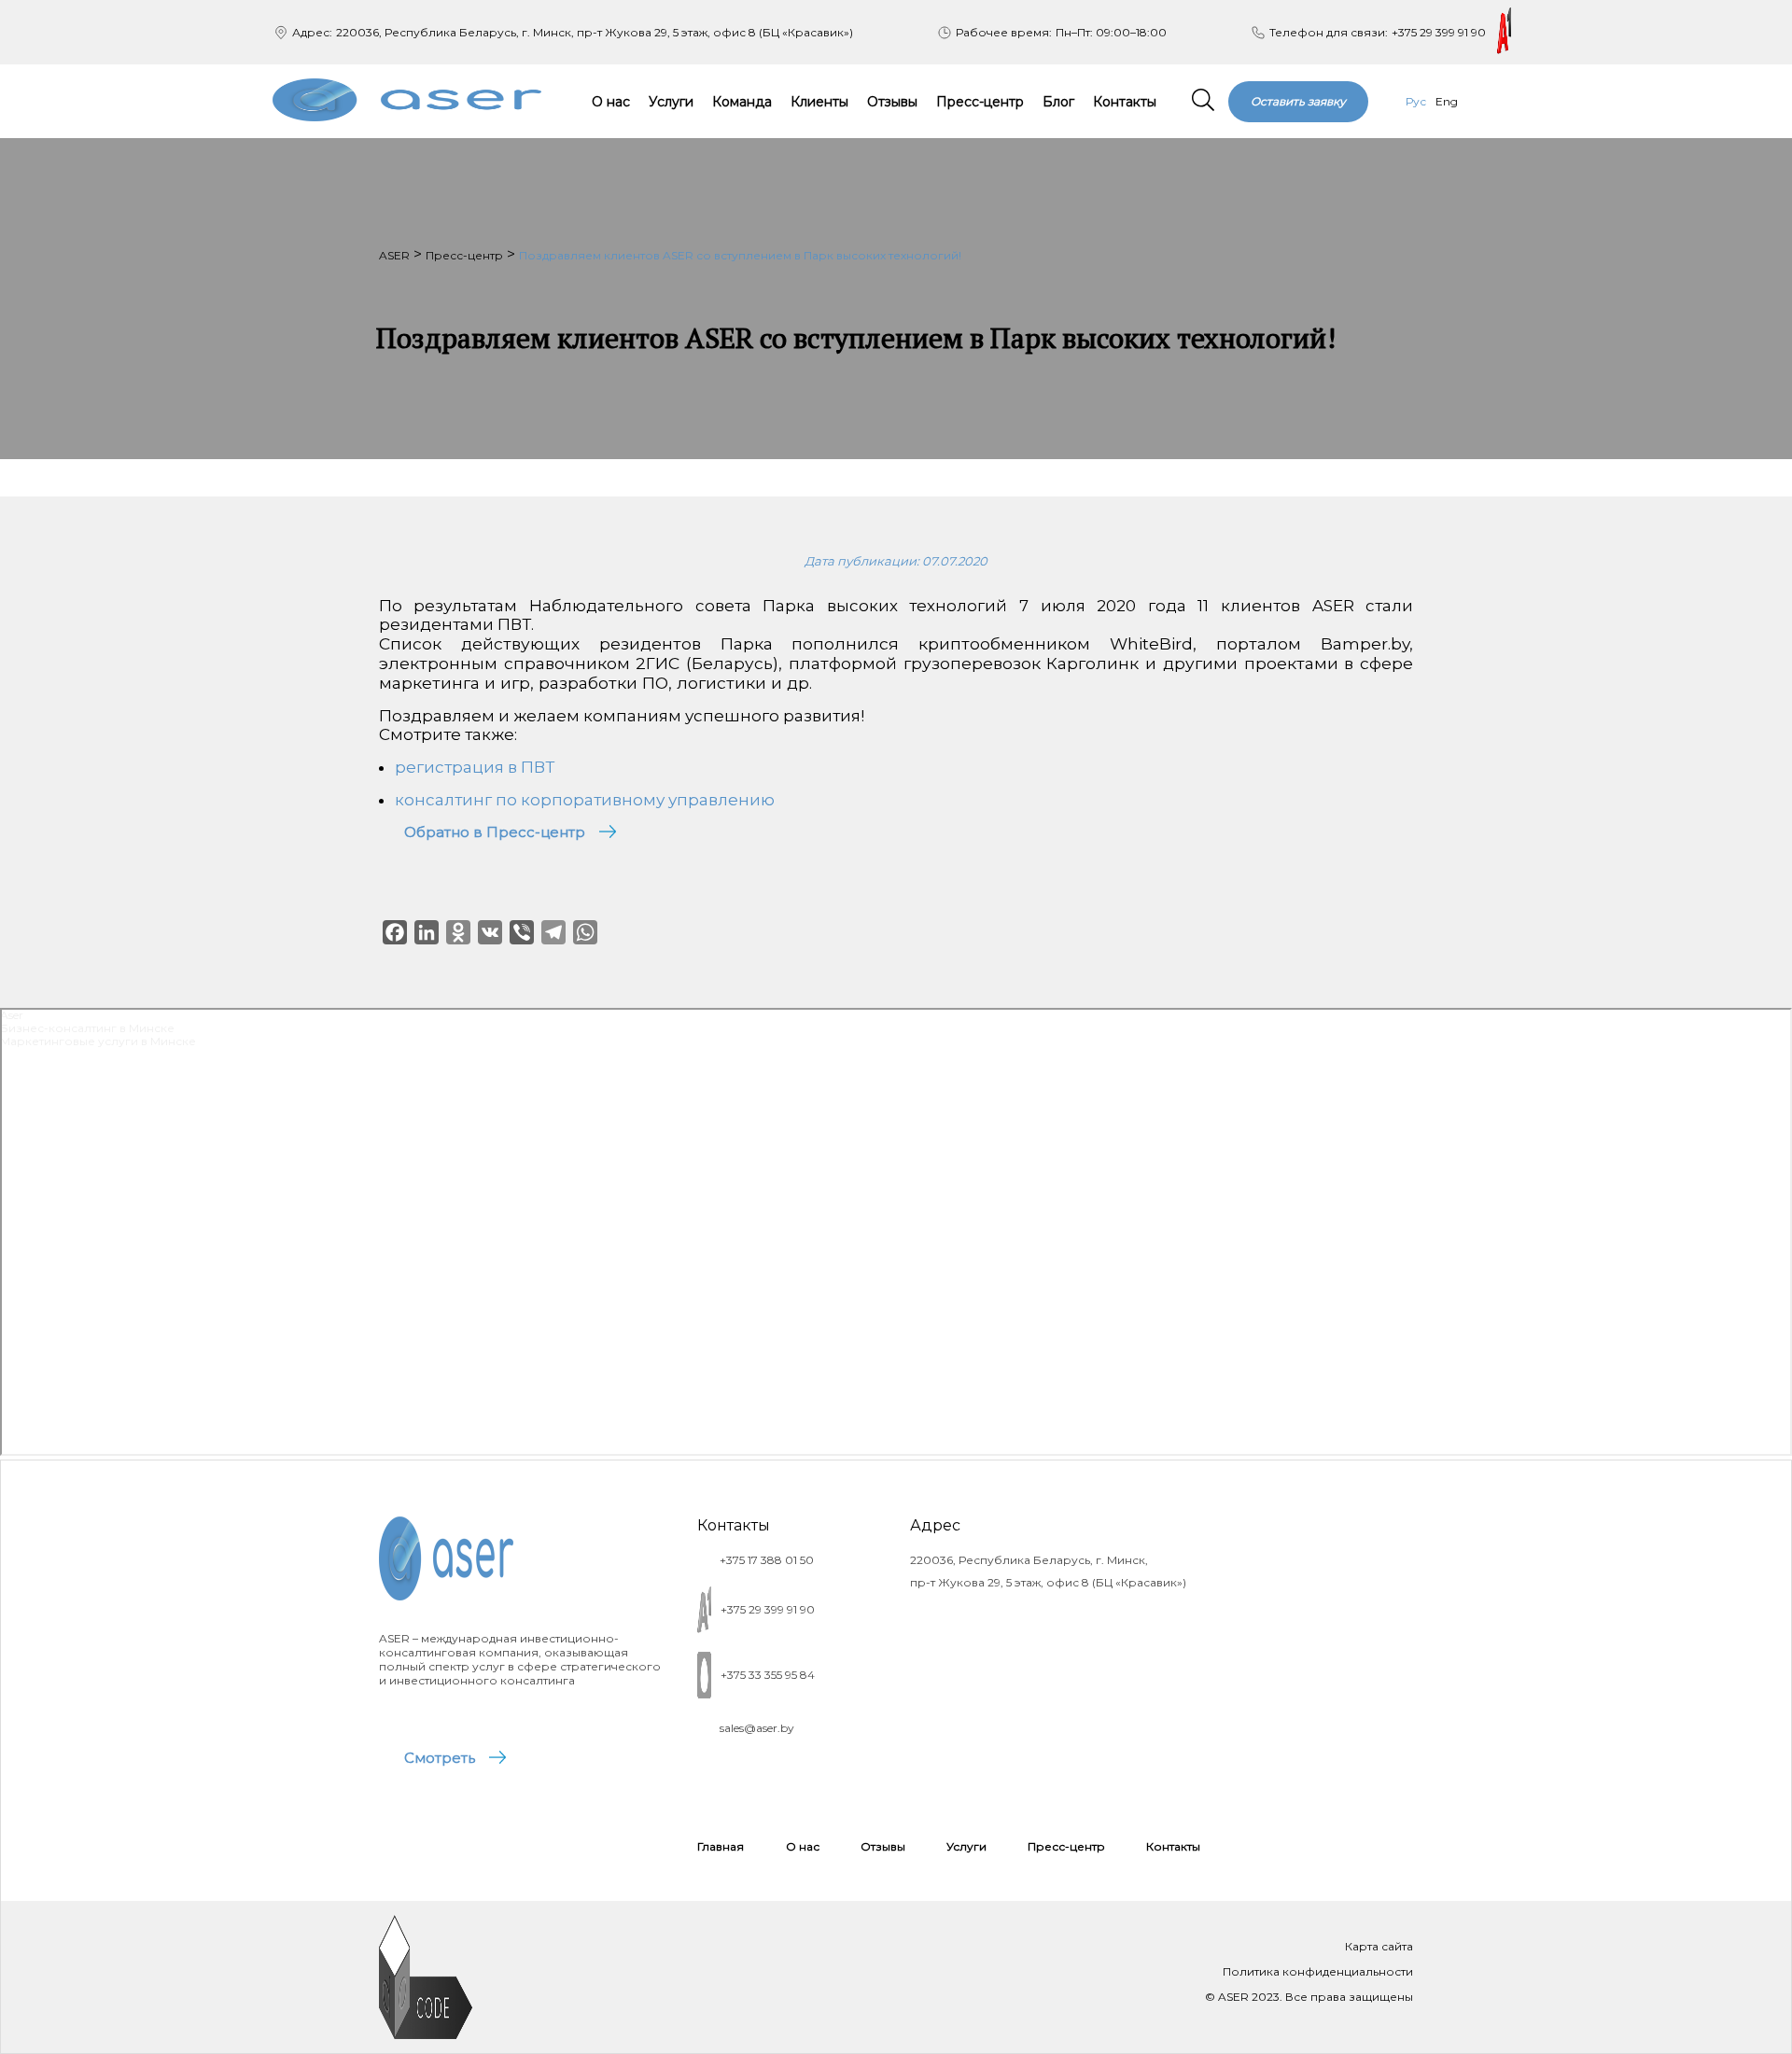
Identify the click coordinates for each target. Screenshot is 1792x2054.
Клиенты (819, 102)
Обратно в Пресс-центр (495, 832)
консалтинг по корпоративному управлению (585, 800)
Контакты (1125, 102)
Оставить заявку (1298, 101)
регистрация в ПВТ (475, 767)
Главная (721, 1846)
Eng (1447, 101)
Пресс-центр (980, 102)
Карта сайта (1379, 1946)
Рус (1416, 101)
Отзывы (892, 102)
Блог (1058, 102)
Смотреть (440, 1758)
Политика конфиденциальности (1318, 1971)
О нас (611, 102)
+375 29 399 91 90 (1439, 32)
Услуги (671, 102)
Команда (742, 102)
